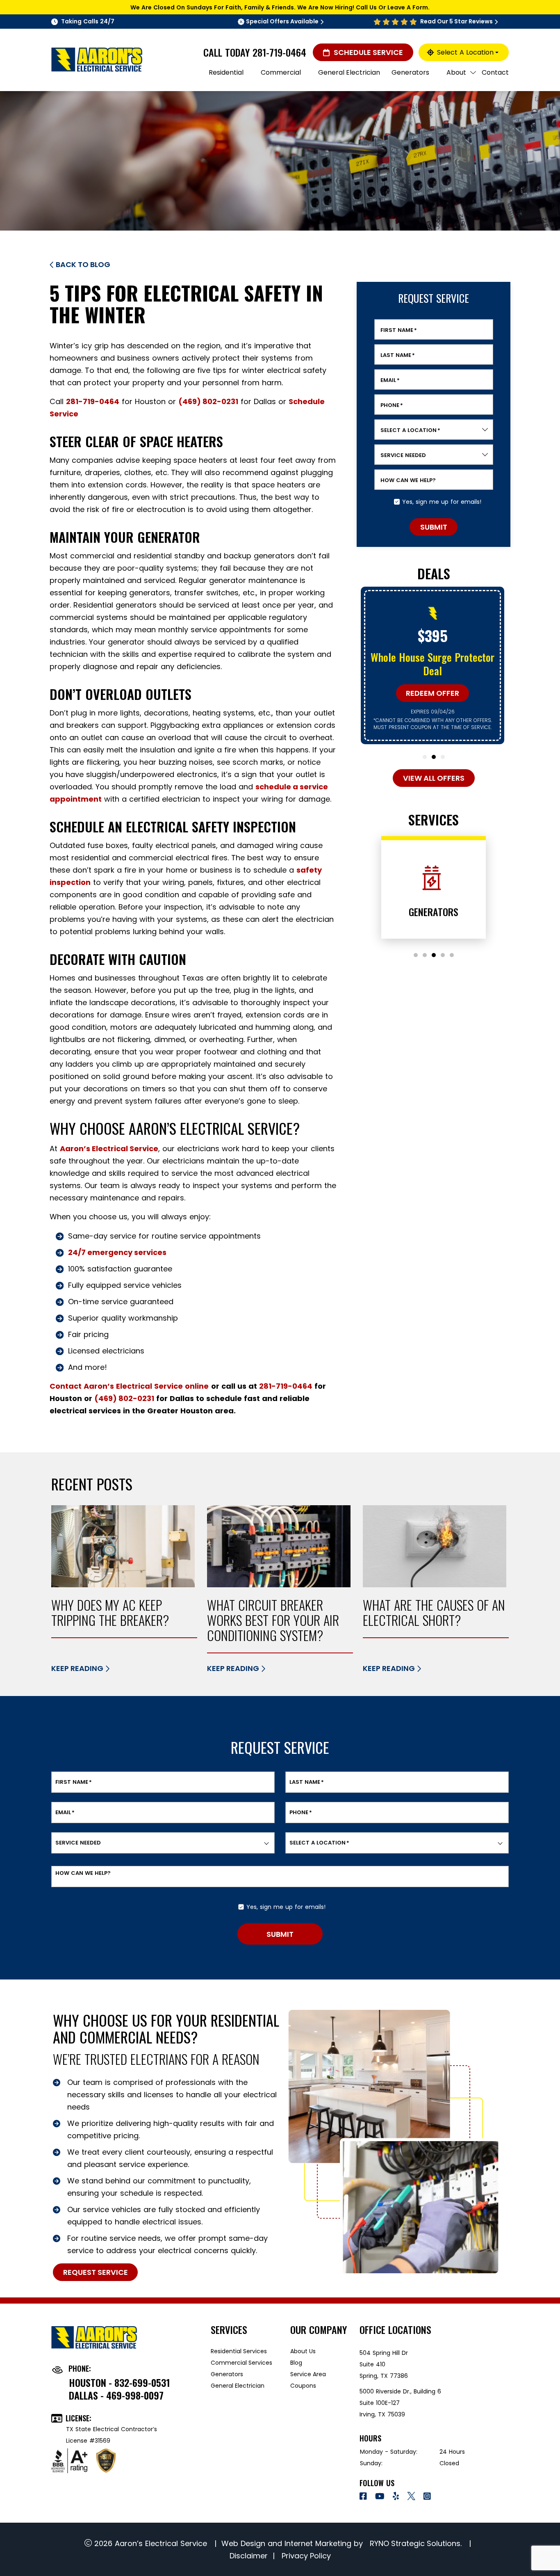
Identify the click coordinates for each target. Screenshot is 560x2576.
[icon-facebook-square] (364, 2497)
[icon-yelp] (397, 2497)
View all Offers (434, 778)
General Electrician (238, 2386)
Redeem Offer (433, 693)
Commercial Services (241, 2363)
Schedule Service (368, 52)
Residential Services (239, 2351)
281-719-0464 (279, 52)
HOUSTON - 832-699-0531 (120, 2382)
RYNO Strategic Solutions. (415, 2543)
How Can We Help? (408, 480)
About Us (303, 2351)
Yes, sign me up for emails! (442, 502)
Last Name (398, 355)
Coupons (303, 2386)
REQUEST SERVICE (96, 2272)
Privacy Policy (305, 2556)
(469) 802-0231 (208, 401)
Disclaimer (249, 2556)
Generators (227, 2374)
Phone (392, 405)
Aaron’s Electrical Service (109, 1149)
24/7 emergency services (117, 1252)
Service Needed (403, 455)
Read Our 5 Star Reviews (456, 21)
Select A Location (465, 52)
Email (390, 380)
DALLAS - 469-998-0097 (116, 2395)
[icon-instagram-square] (428, 2497)
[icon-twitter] (412, 2497)
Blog (296, 2363)
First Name (399, 330)
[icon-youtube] (381, 2497)
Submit (434, 527)
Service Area (308, 2374)
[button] (425, 757)
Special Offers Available (282, 21)
